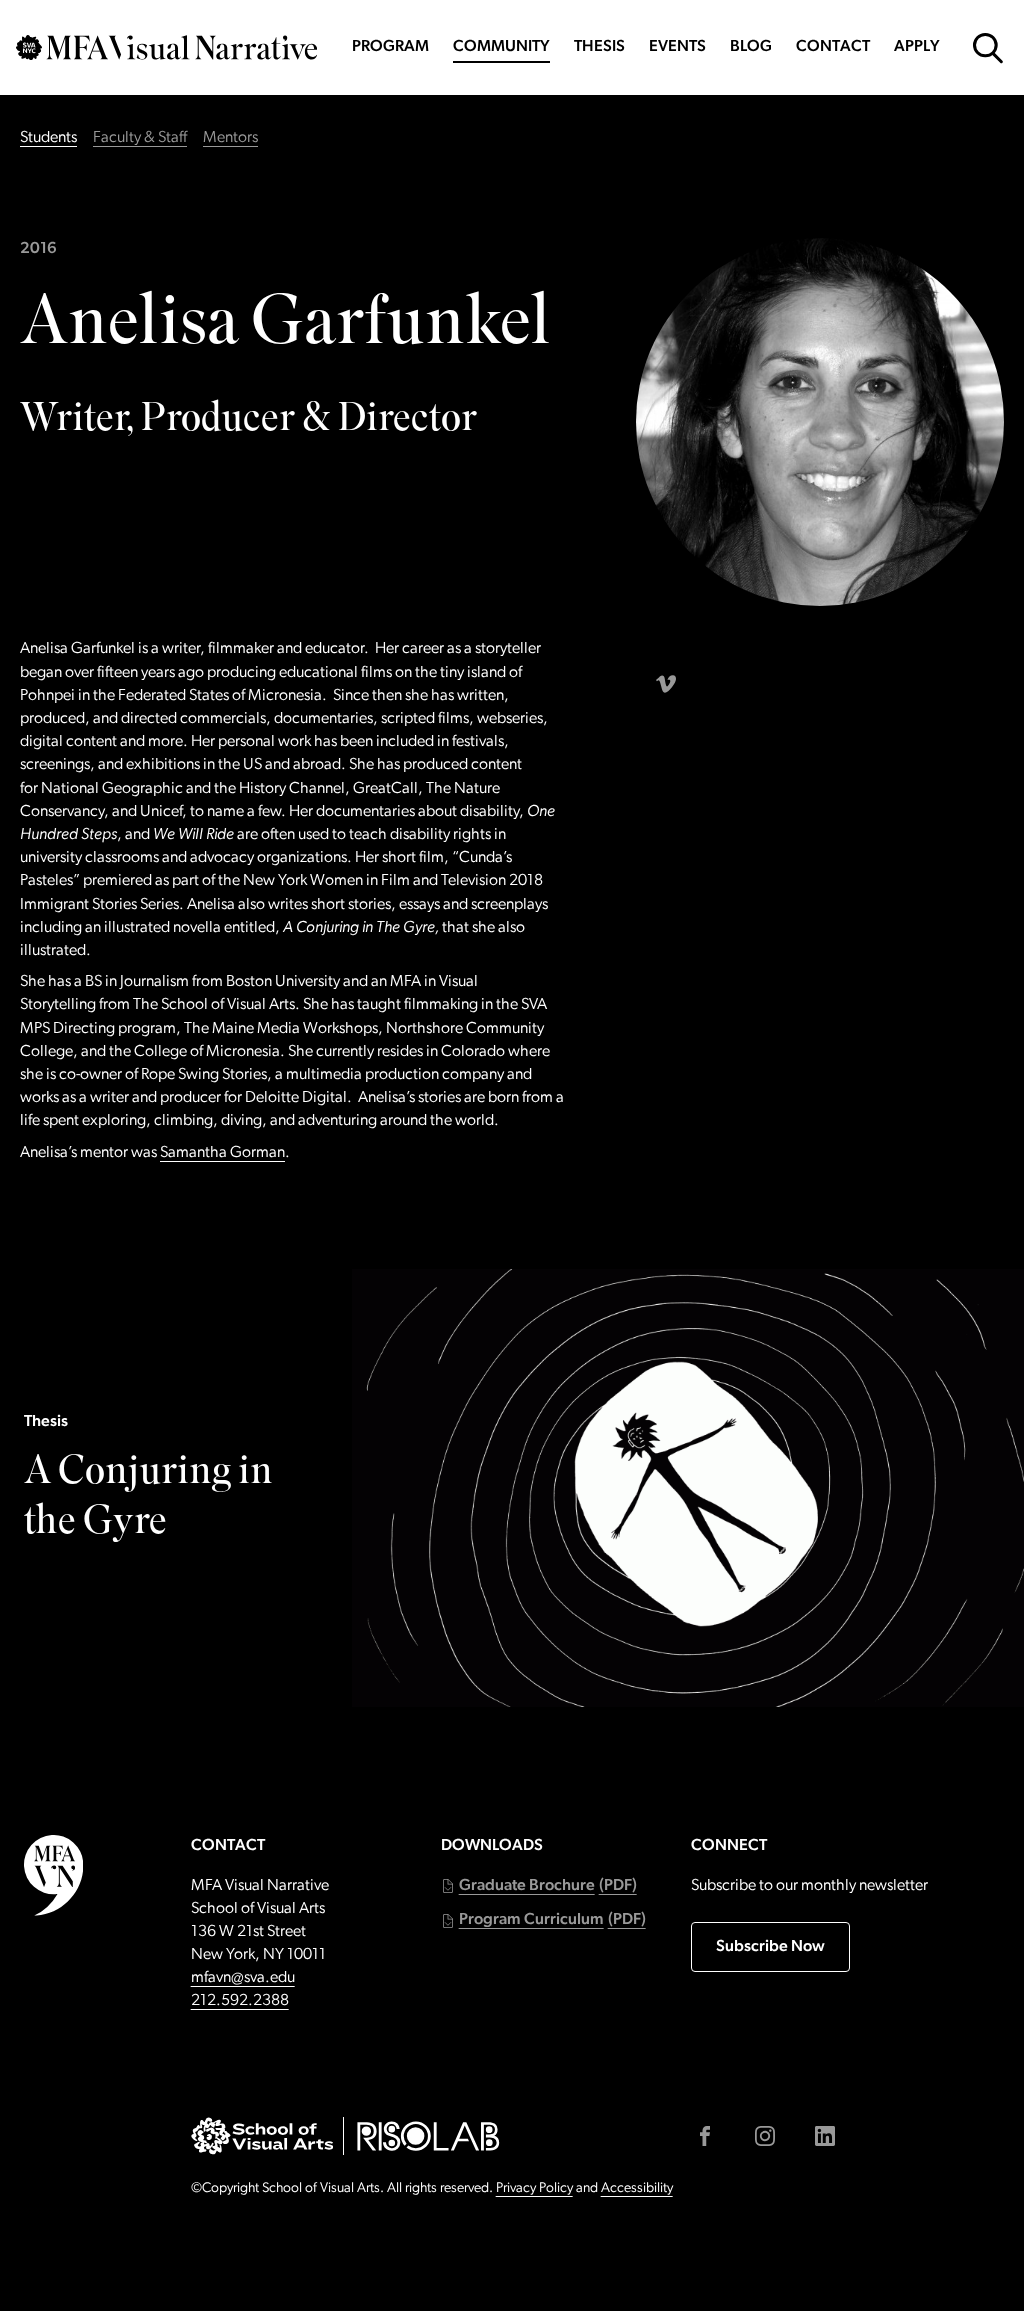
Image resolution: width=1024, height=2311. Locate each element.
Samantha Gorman (222, 1153)
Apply (917, 47)
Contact (833, 47)
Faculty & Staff (140, 138)
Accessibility (637, 2188)
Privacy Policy (534, 2188)
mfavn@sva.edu (243, 1978)
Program (390, 47)
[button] (539, 1886)
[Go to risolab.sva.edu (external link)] (428, 2136)
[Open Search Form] (988, 48)
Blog (751, 47)
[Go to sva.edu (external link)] (262, 2136)
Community (501, 47)
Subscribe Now (770, 1947)
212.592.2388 (240, 2001)
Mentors (230, 138)
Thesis (599, 47)
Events (677, 47)
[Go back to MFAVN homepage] (166, 47)
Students (48, 138)
